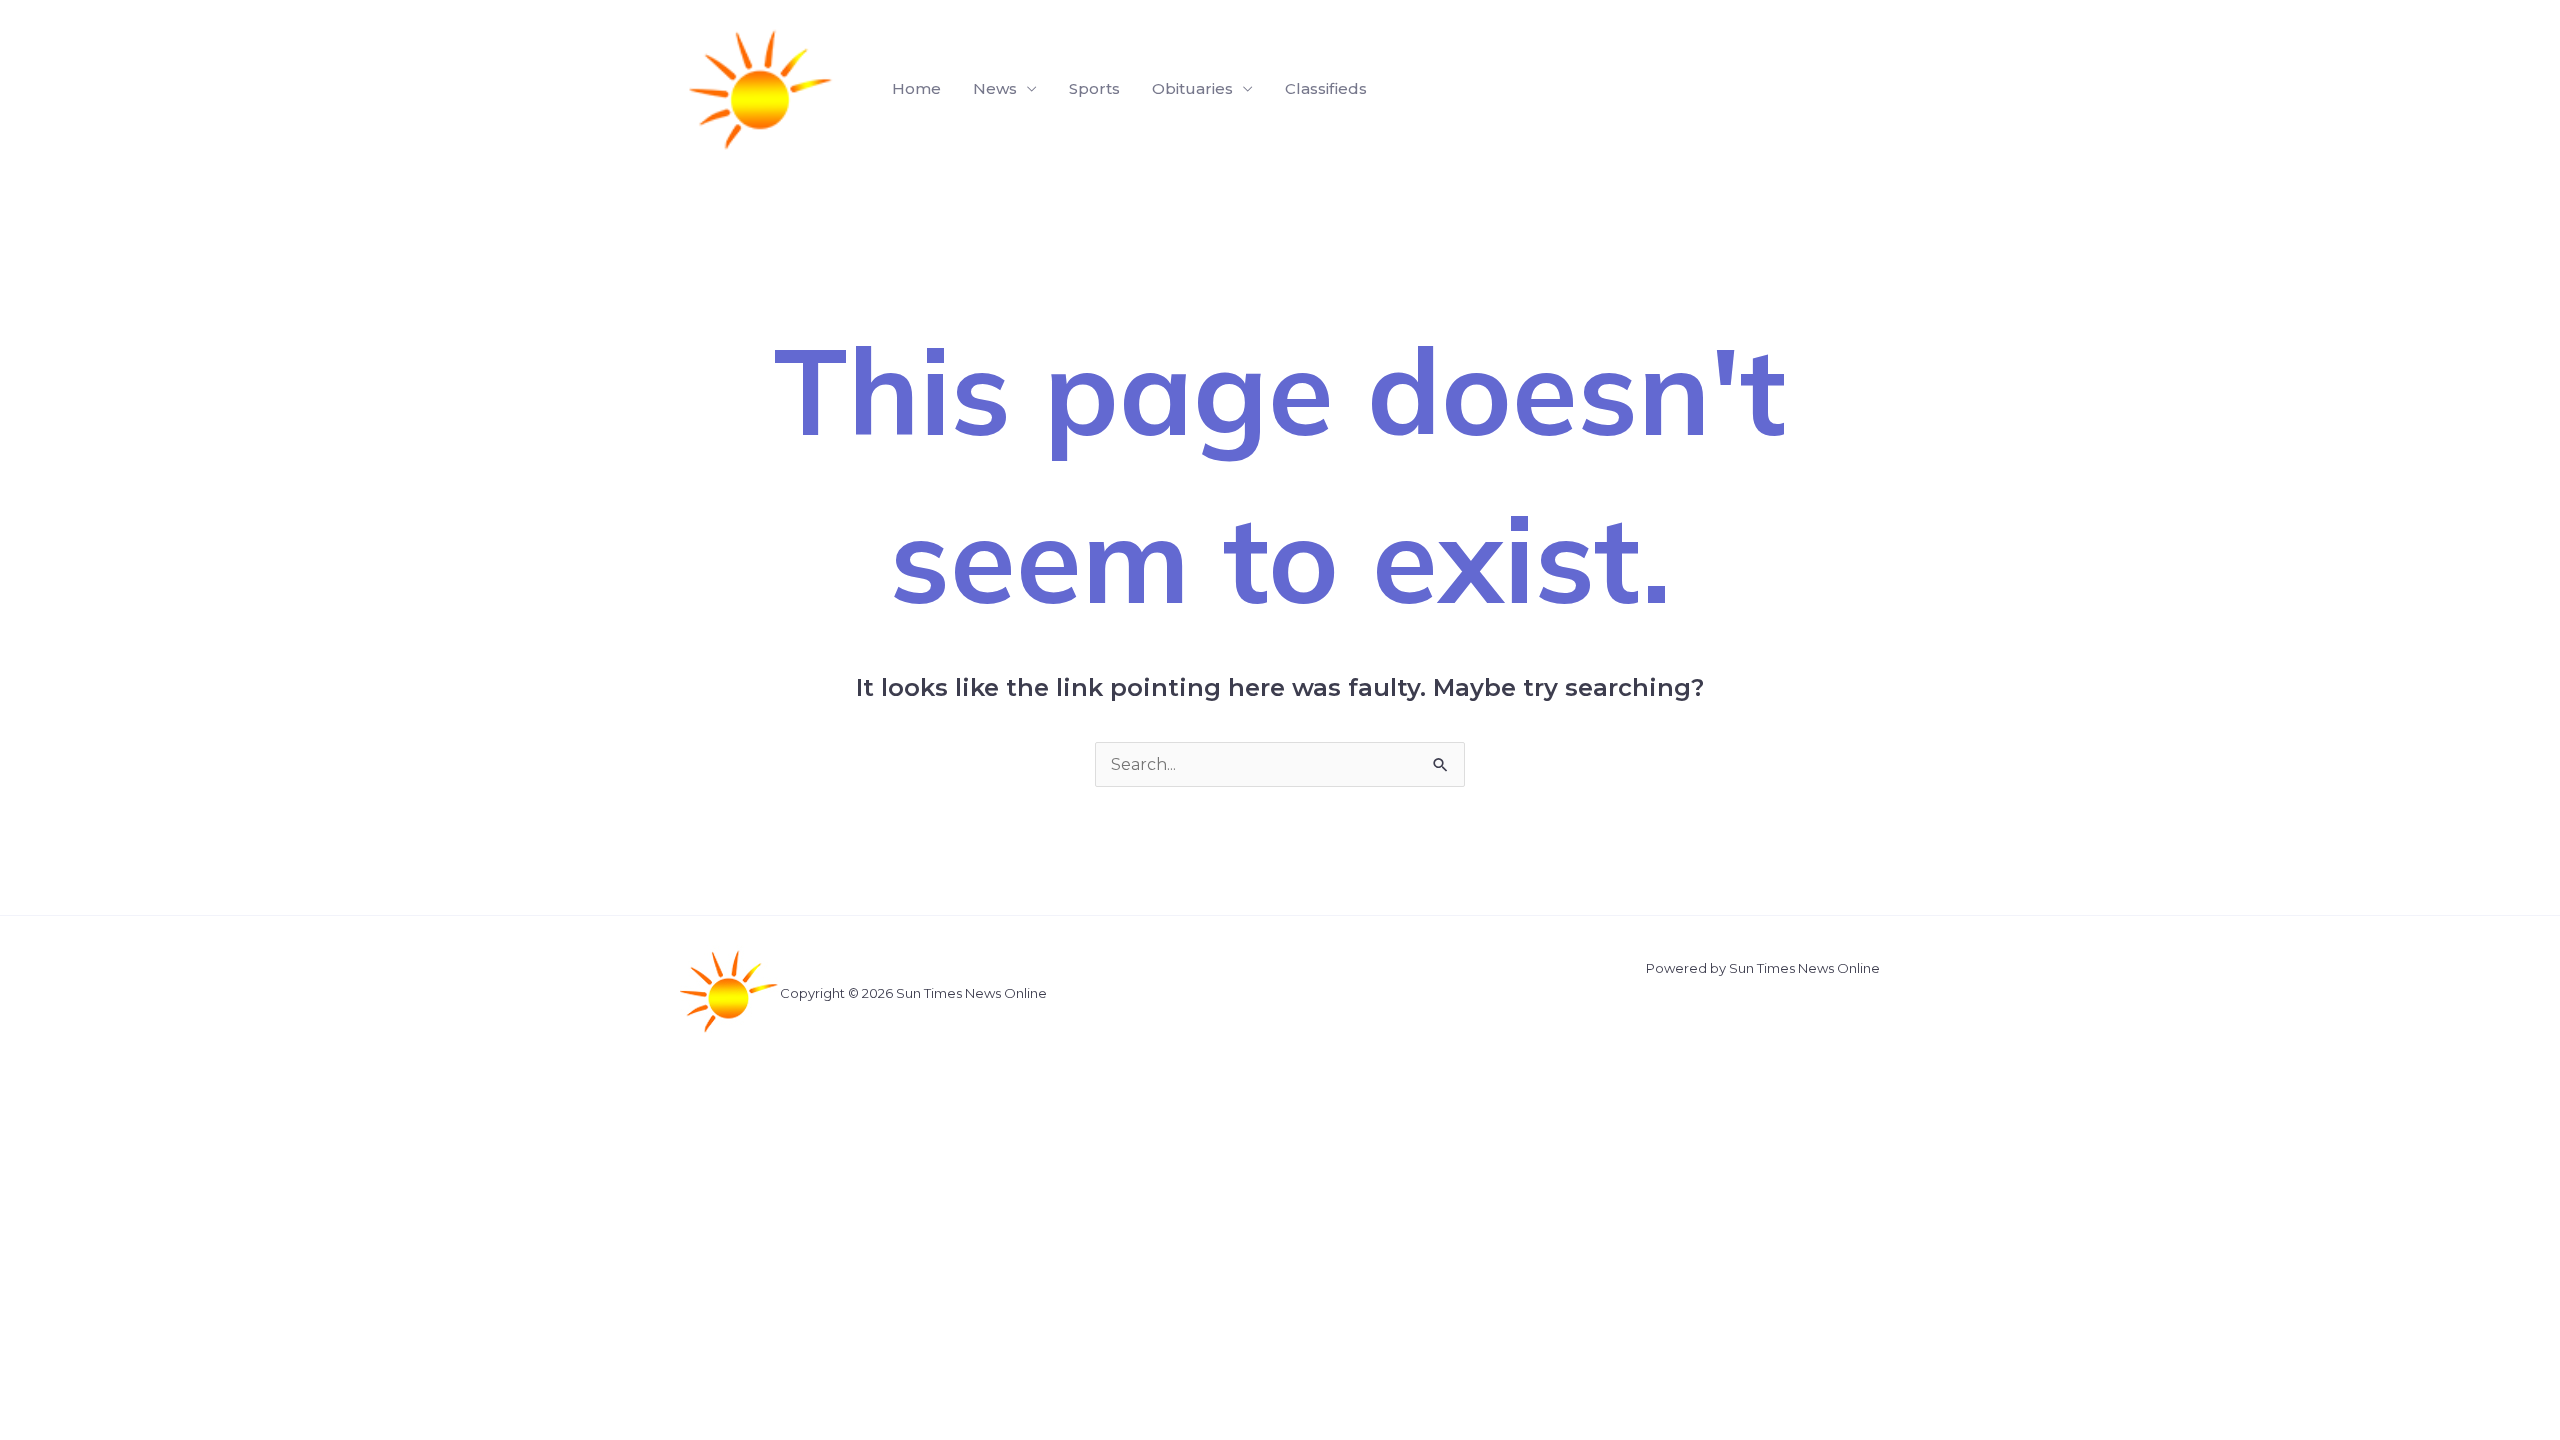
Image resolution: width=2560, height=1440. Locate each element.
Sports (1094, 88)
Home (916, 88)
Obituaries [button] (1192, 88)
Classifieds (1326, 88)
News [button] (995, 88)
